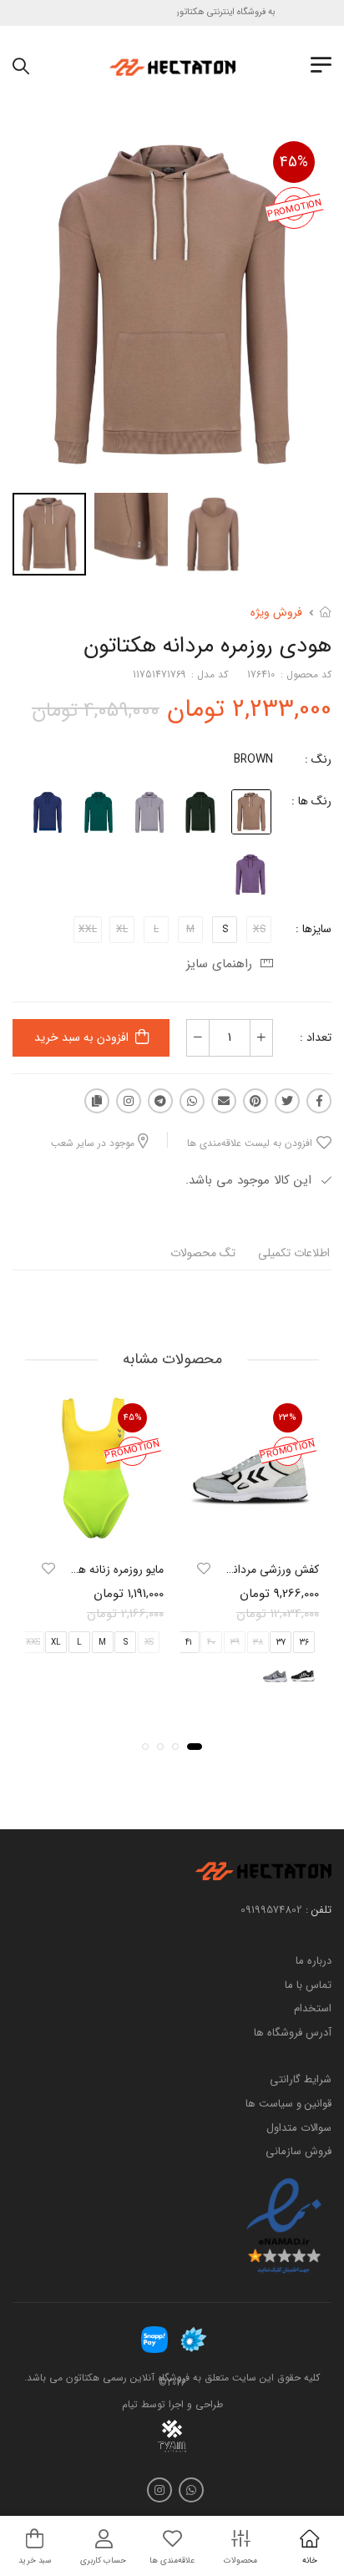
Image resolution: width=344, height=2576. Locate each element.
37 (281, 1642)
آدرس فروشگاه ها (293, 2032)
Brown (253, 759)
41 (188, 1642)
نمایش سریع (250, 1531)
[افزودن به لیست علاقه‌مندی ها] (204, 1569)
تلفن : (319, 1910)
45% (294, 162)
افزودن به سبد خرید (81, 1037)
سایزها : (314, 929)
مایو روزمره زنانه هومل (112, 1569)
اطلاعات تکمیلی (294, 1253)
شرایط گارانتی (301, 2079)
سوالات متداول (299, 2127)
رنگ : (318, 759)
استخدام (313, 2008)
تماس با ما (308, 1984)
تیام (130, 2404)
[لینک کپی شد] (97, 1101)
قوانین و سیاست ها (288, 2104)
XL (56, 1642)
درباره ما (314, 1961)
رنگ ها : (311, 801)
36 (304, 1642)
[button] (195, 1747)
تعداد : (316, 1037)
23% (288, 1417)
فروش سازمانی (298, 2151)
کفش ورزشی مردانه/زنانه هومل (246, 1569)
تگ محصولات (203, 1253)
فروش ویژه (276, 612)
